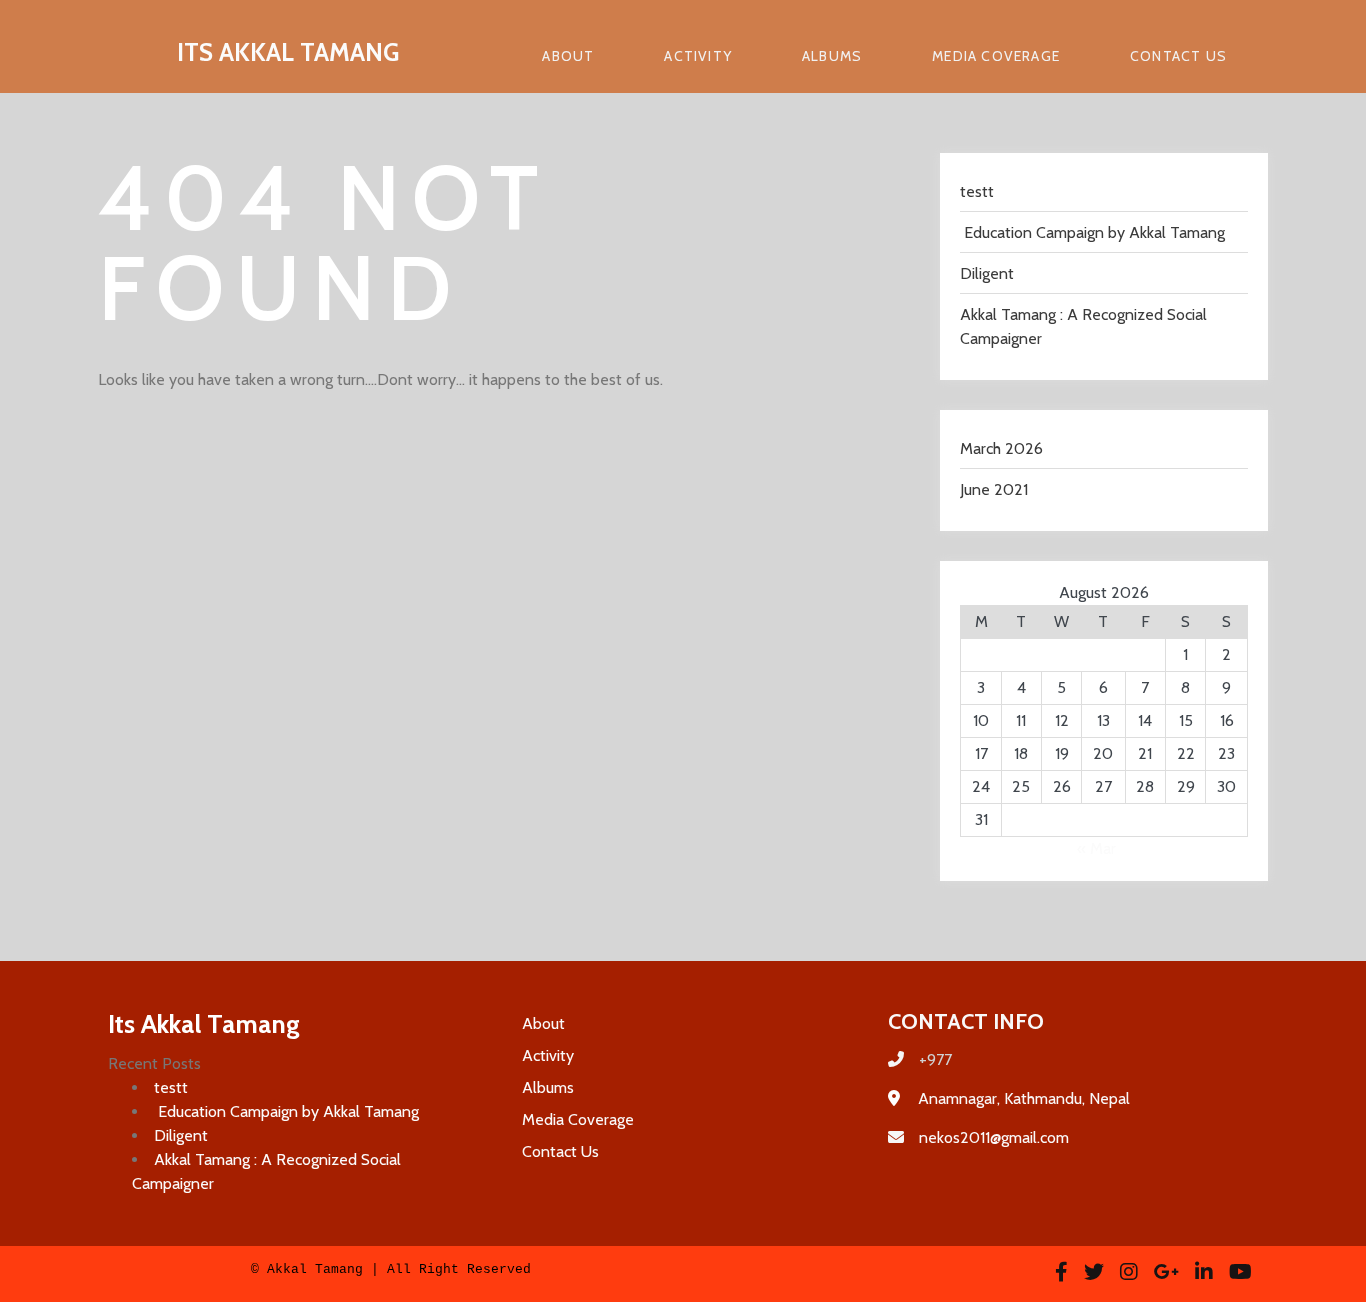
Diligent (987, 273)
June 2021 (994, 489)
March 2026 (1001, 448)
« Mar (1096, 848)
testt (977, 191)
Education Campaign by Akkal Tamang (1092, 232)
